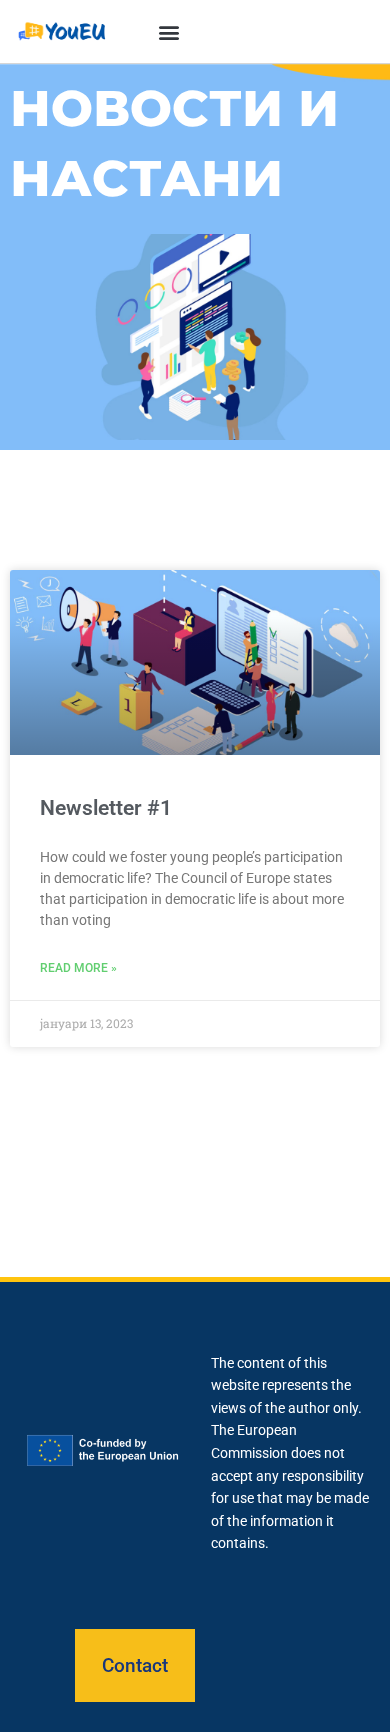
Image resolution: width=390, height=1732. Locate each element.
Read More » (78, 968)
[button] (168, 31)
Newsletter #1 (106, 808)
